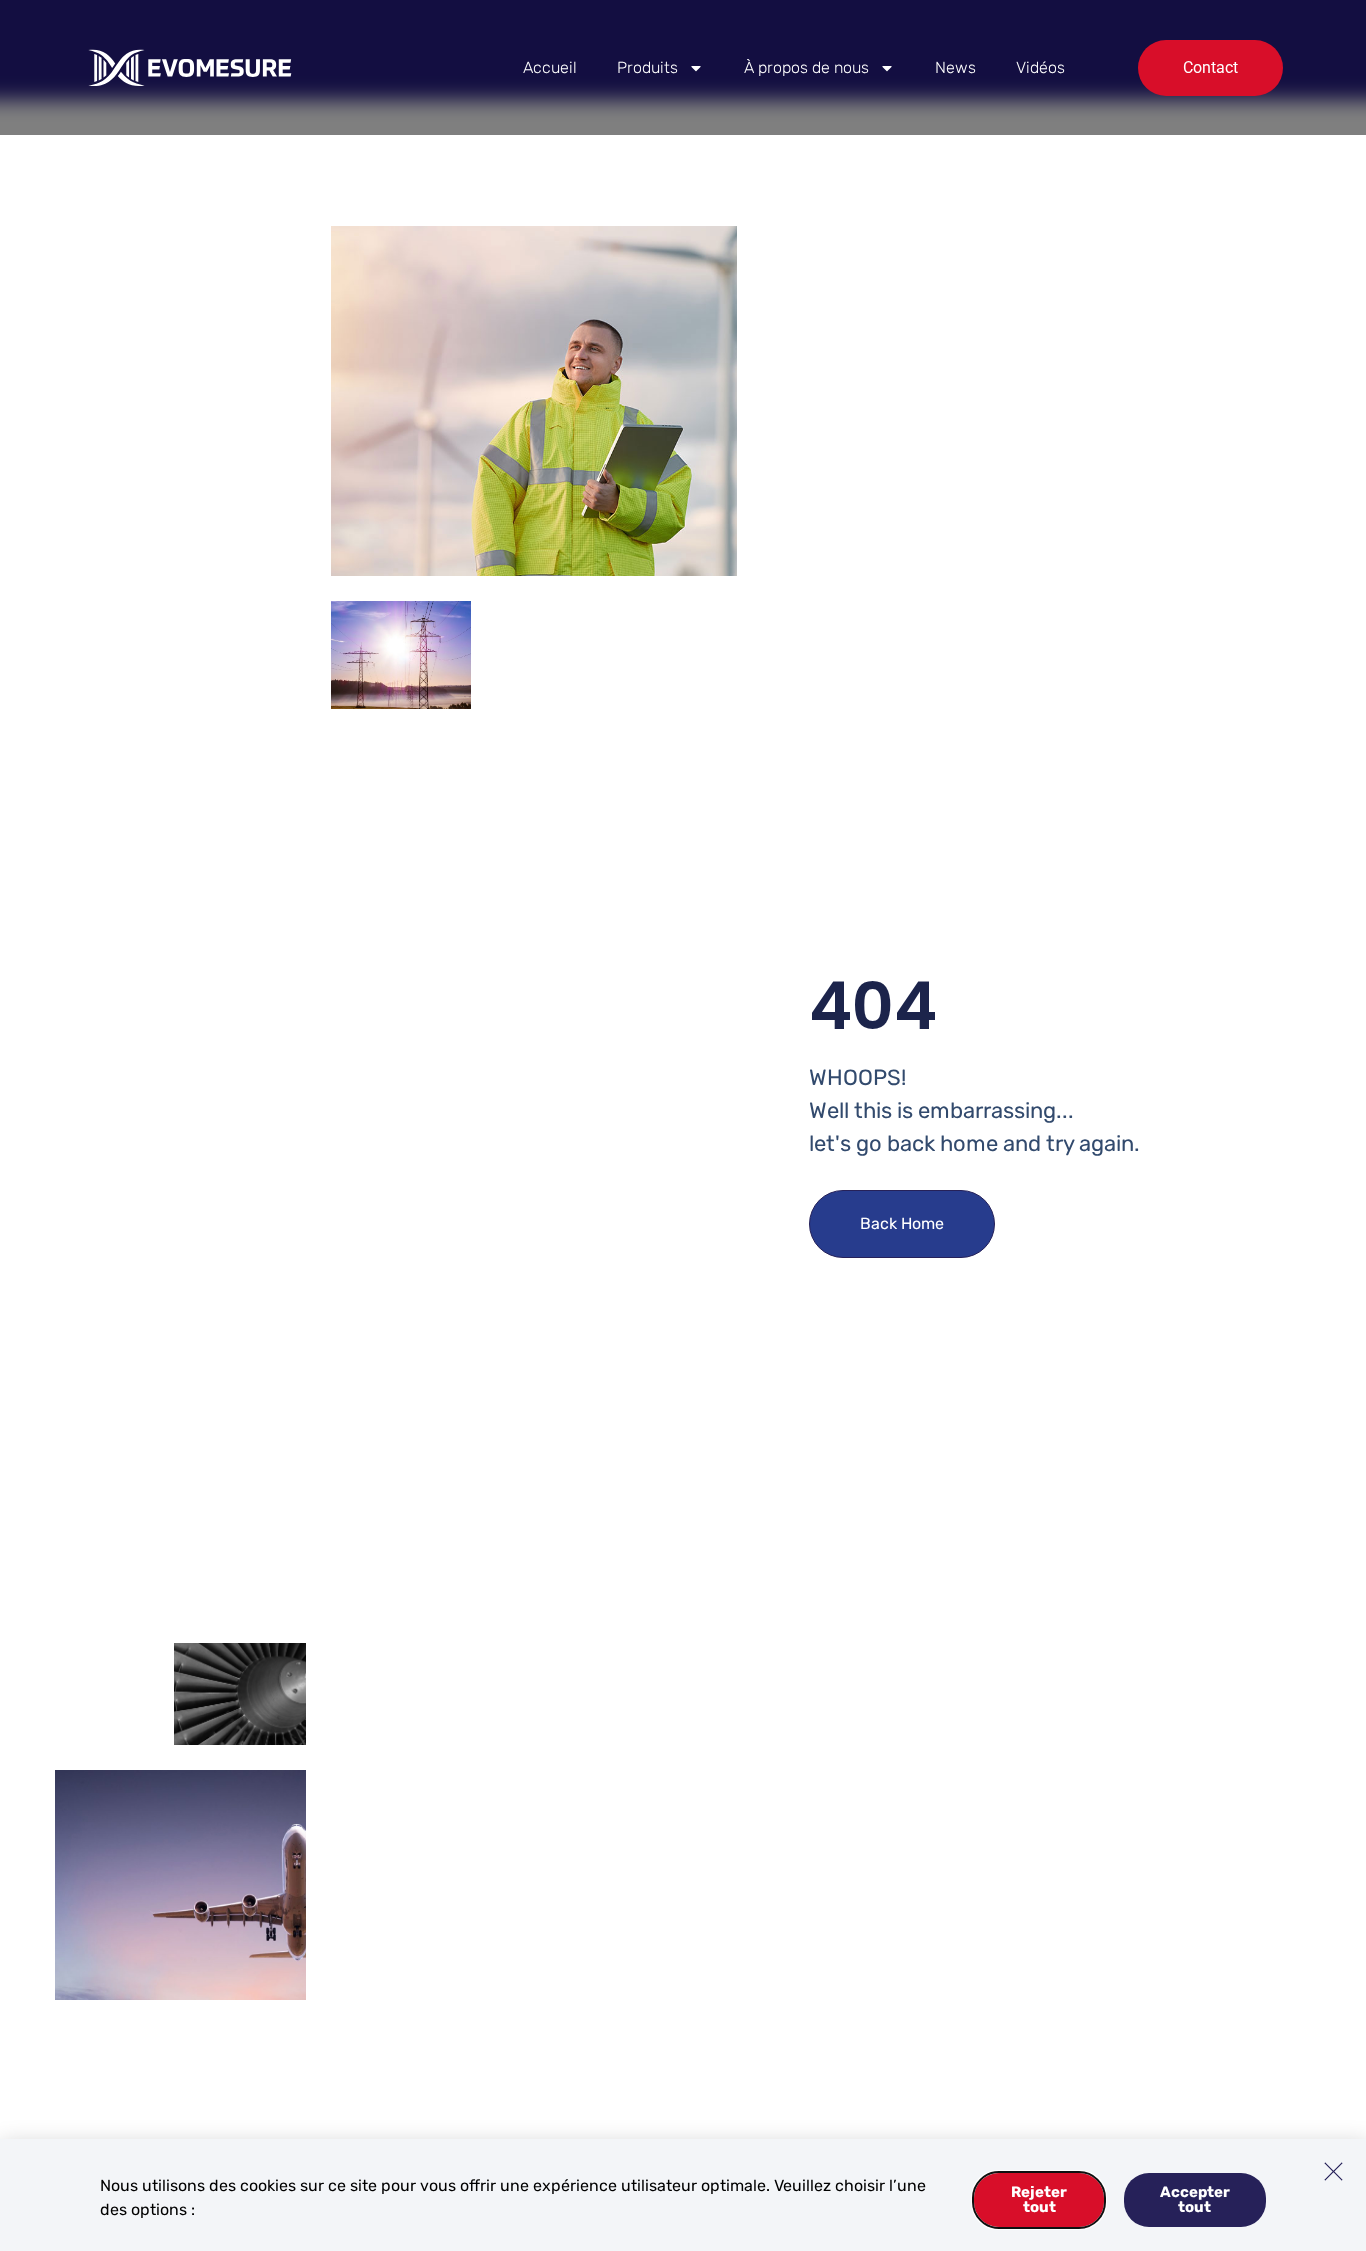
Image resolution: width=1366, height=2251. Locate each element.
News (955, 67)
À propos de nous (806, 67)
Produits (647, 67)
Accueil (550, 67)
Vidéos (1040, 67)
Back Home (902, 1223)
